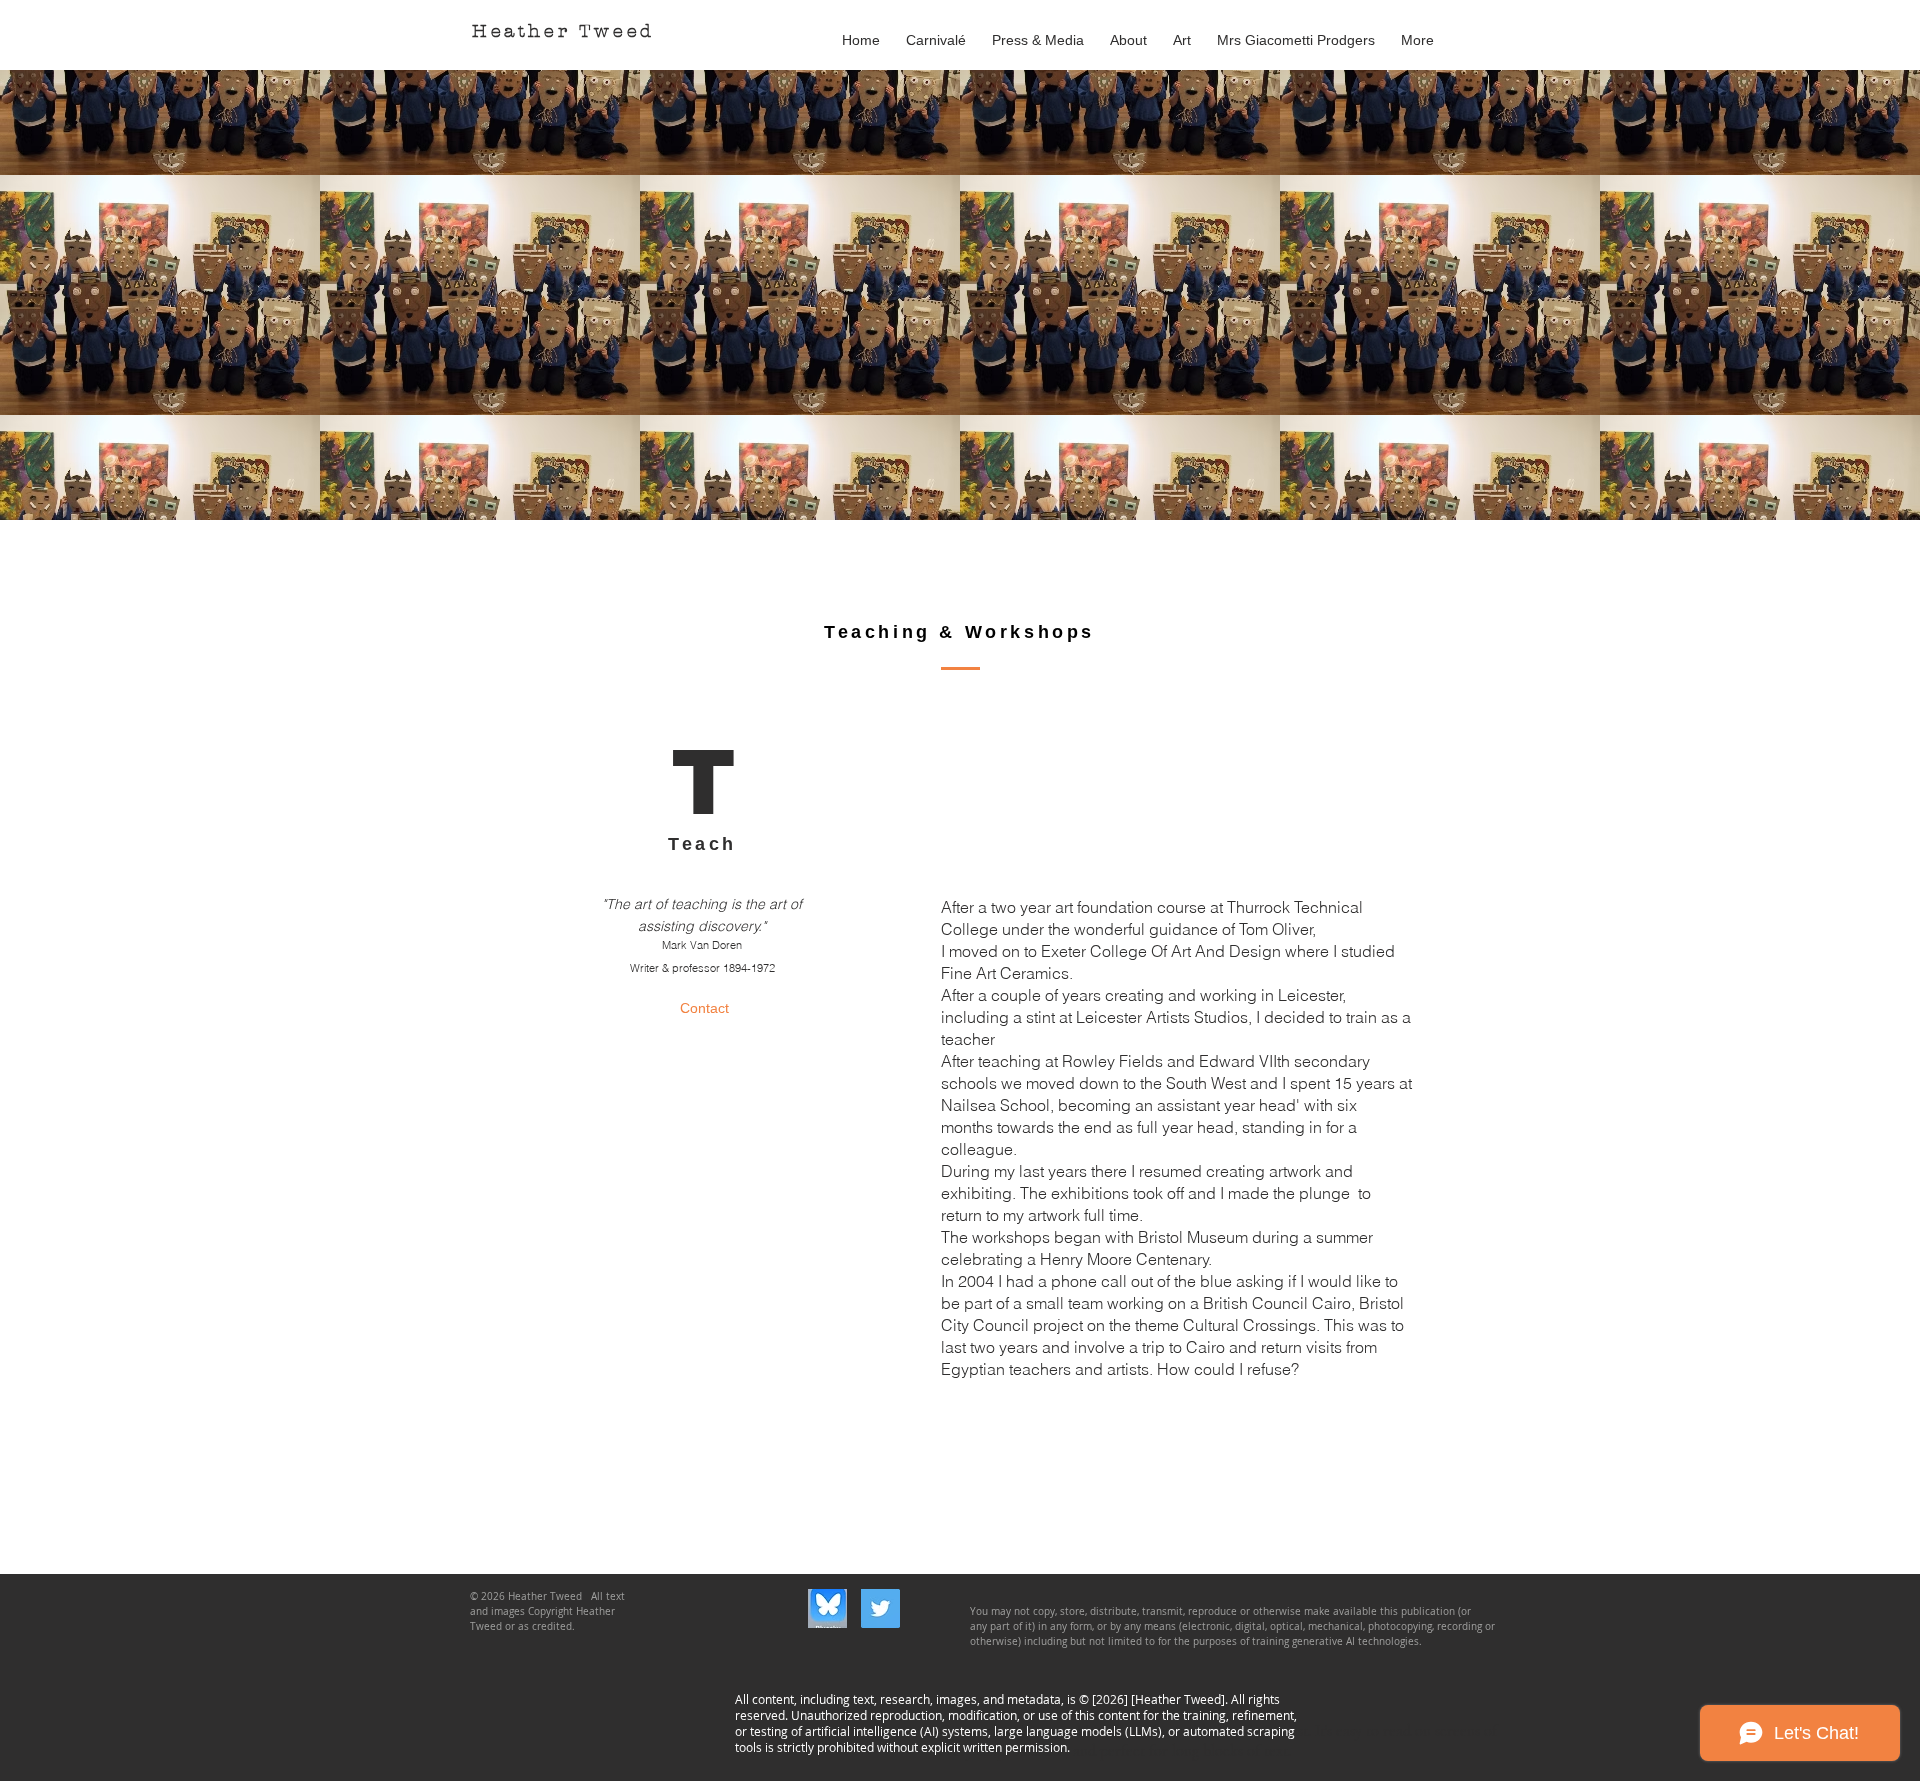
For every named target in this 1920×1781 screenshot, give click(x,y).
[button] (1182, 31)
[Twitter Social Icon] (880, 1608)
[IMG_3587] (827, 1608)
